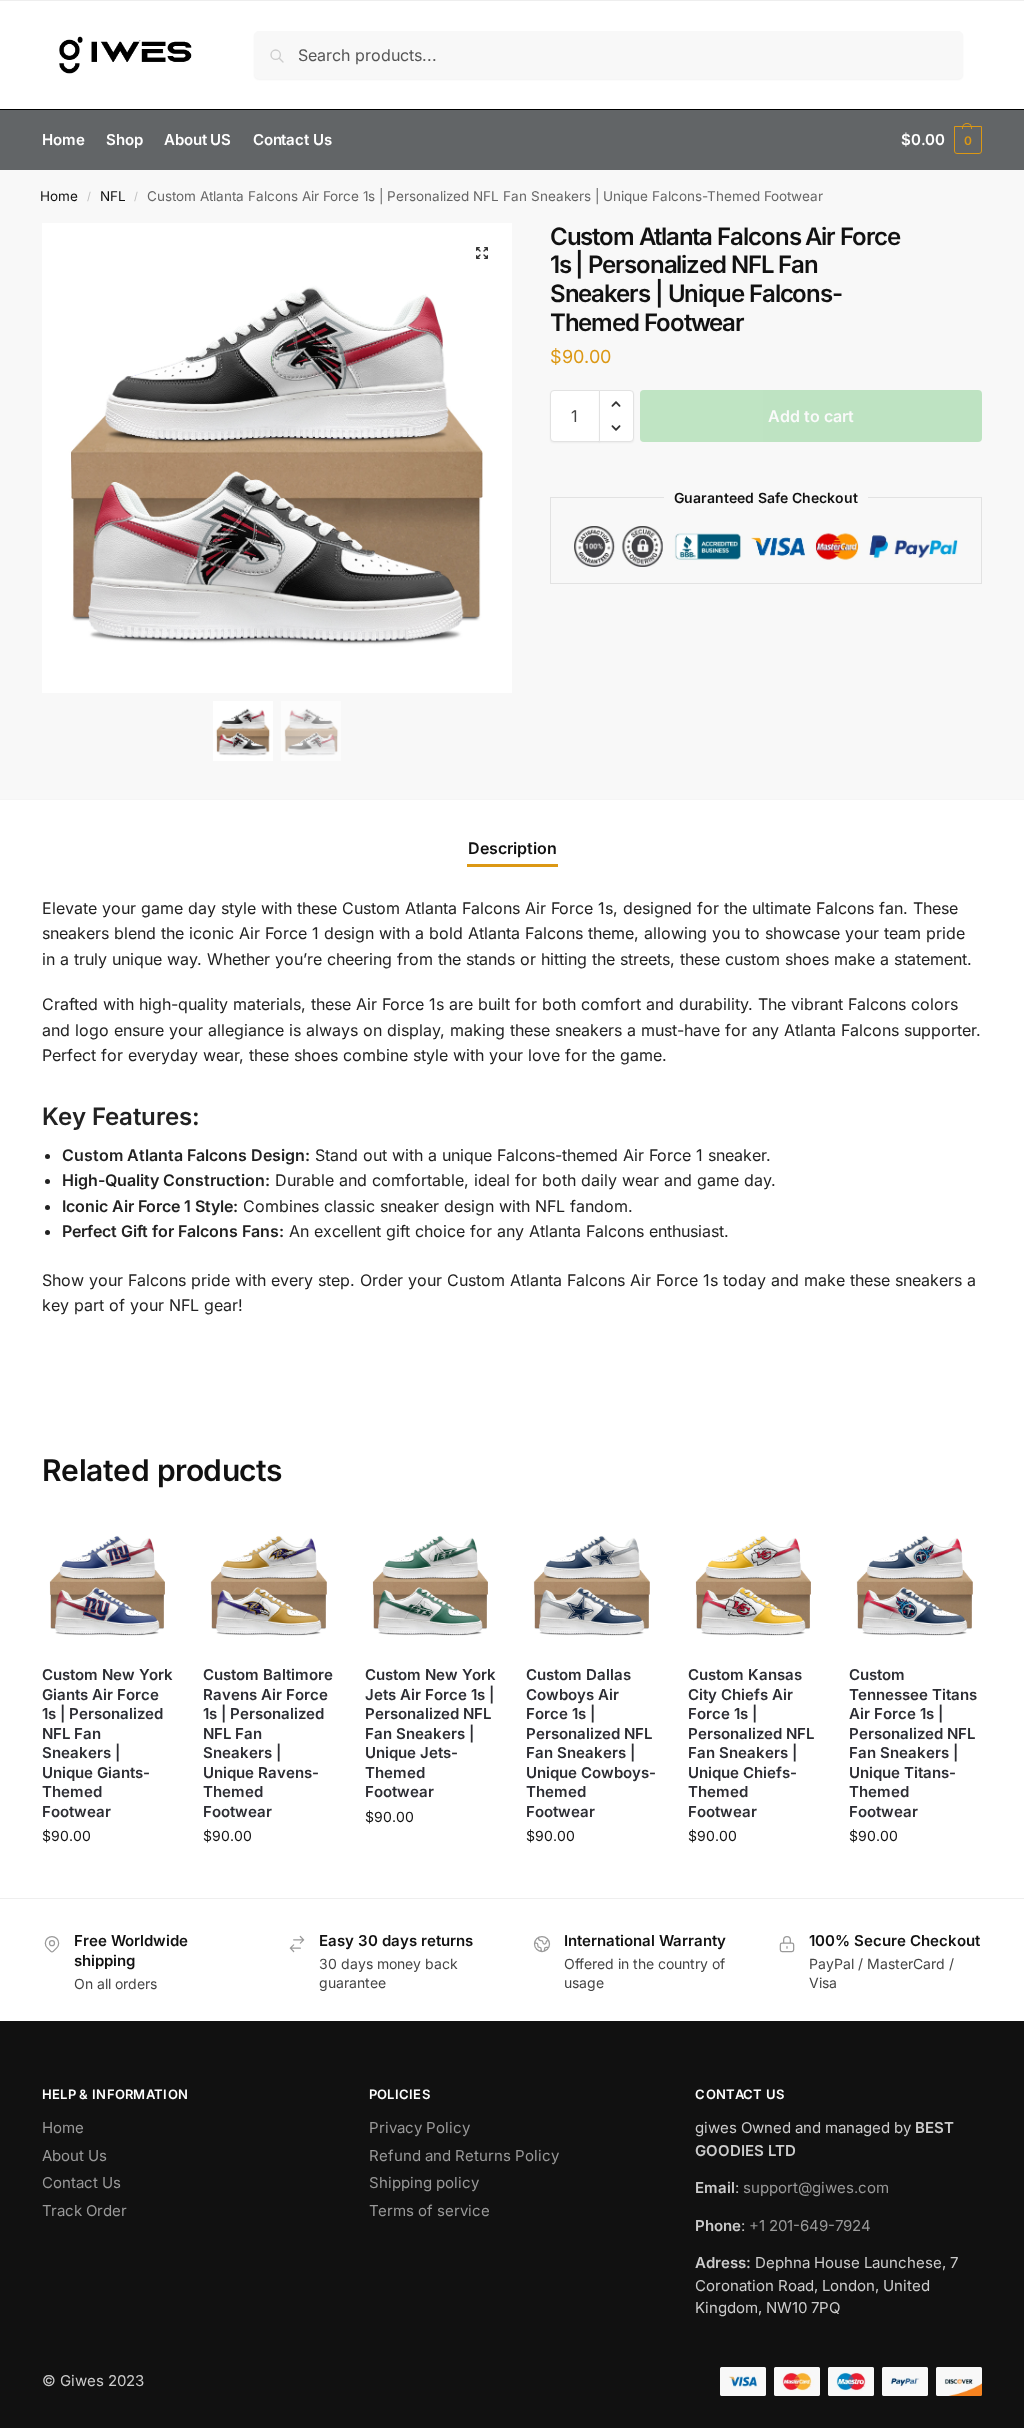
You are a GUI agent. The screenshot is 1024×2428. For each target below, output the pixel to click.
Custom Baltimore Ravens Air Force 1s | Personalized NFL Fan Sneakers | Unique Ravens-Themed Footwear (268, 1743)
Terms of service (429, 2209)
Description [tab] (512, 848)
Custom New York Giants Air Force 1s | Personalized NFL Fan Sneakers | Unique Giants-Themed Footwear (107, 1743)
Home (59, 196)
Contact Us (81, 2182)
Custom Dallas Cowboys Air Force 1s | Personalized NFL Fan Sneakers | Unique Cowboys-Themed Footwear (591, 1743)
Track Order (84, 2209)
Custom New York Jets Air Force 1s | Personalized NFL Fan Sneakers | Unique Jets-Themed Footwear (430, 1733)
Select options (107, 1877)
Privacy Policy (419, 2127)
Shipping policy (424, 2182)
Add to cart (811, 416)
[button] (941, 140)
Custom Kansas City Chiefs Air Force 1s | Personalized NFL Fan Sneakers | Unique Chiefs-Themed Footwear (751, 1743)
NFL (113, 196)
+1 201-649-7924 (810, 2224)
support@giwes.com (816, 2187)
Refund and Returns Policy (464, 2154)
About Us (74, 2154)
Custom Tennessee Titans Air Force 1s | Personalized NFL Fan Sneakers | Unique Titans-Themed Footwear (913, 1743)
